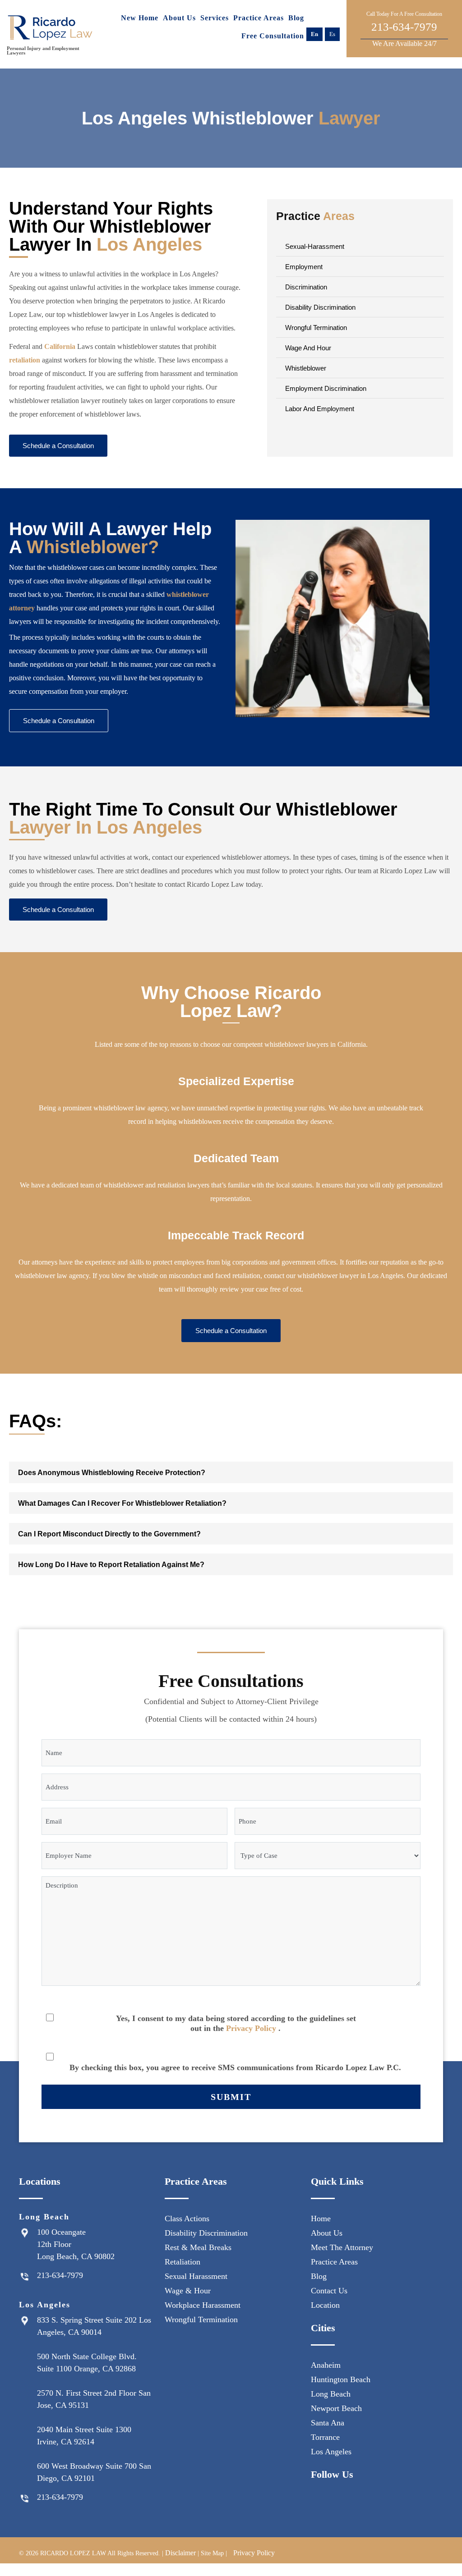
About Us (179, 18)
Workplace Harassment (203, 2305)
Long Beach (331, 2394)
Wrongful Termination (201, 2319)
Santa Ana (328, 2423)
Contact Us (329, 2291)
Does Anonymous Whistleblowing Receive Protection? (112, 1473)
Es (332, 34)
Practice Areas (259, 18)
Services (215, 18)
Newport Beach (336, 2408)
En (314, 34)
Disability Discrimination (206, 2233)
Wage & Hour (188, 2291)
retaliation (25, 360)
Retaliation (182, 2262)
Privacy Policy (251, 2028)
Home (321, 2218)
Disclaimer (180, 2553)
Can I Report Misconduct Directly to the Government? (109, 1534)
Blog (296, 18)
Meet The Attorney (342, 2247)
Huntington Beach (341, 2379)
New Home (140, 18)
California (60, 346)
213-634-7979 (404, 29)
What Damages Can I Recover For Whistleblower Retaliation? (122, 1503)
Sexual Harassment (196, 2276)
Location (325, 2305)
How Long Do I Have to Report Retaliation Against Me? (111, 1565)
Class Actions (187, 2218)
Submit (231, 2097)
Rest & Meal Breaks (198, 2247)
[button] (231, 1472)
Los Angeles (331, 2452)
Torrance (325, 2437)
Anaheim (326, 2365)
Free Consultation (273, 36)
